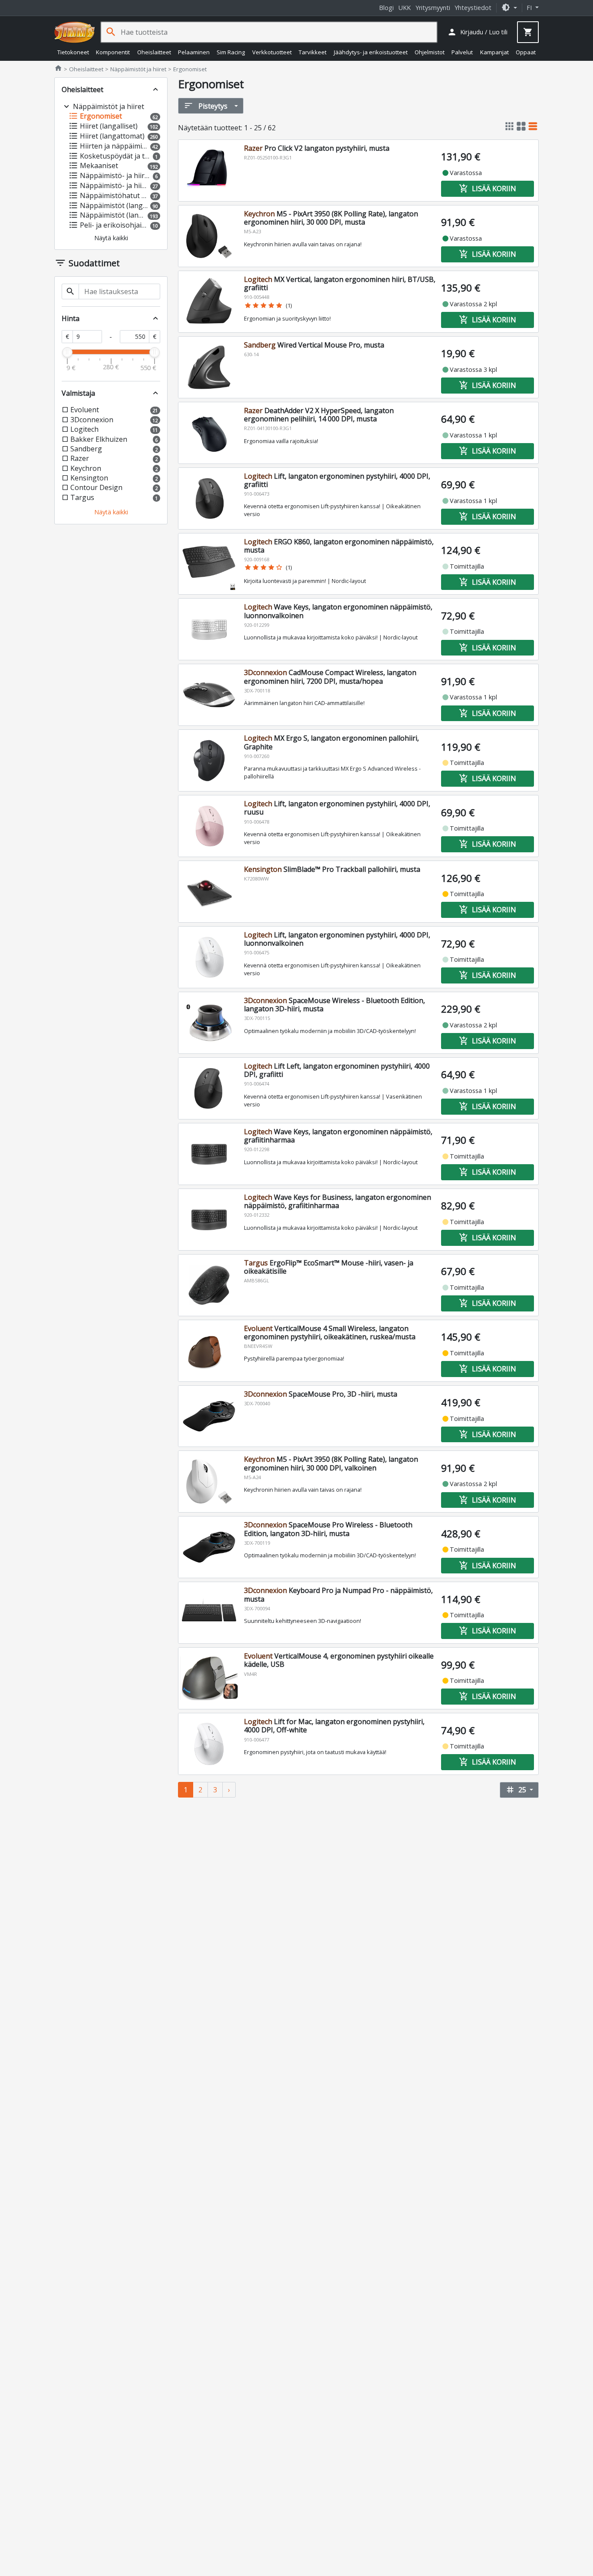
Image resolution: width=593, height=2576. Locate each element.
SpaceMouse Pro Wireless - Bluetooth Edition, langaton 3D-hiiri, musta (328, 1529)
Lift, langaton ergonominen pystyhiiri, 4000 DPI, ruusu (337, 808)
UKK (405, 8)
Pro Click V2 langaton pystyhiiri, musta (317, 148)
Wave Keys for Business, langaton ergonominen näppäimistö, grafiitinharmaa (338, 1201)
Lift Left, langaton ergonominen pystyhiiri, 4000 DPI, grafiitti (337, 1070)
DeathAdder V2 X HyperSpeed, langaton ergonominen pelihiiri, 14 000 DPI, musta (319, 415)
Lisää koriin (488, 189)
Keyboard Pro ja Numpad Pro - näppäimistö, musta (338, 1594)
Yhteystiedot (473, 8)
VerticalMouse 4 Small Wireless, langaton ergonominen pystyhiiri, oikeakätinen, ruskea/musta (330, 1333)
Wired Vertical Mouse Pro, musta (314, 345)
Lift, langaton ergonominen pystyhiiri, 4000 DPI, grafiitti (337, 480)
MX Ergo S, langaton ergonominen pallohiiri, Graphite (331, 742)
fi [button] (530, 8)
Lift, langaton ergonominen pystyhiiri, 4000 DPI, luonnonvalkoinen (337, 939)
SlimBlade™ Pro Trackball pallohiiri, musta (332, 869)
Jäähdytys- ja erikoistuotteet (371, 52)
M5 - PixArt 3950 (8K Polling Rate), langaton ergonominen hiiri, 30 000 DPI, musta (331, 218)
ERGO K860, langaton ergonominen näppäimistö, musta (339, 546)
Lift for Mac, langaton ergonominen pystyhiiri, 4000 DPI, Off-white (334, 1726)
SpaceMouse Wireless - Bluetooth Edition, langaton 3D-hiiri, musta (334, 1005)
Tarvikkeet (313, 52)
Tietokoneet (73, 52)
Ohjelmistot (430, 52)
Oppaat (526, 52)
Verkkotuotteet (272, 52)
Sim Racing (231, 52)
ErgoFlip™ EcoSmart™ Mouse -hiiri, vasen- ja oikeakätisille (329, 1267)
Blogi (386, 8)
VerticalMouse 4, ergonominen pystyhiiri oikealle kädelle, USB (339, 1660)
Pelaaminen (194, 52)
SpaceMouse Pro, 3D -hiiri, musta (321, 1394)
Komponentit (113, 52)
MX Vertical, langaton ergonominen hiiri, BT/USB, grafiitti (340, 283)
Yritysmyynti (433, 8)
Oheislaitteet (154, 52)
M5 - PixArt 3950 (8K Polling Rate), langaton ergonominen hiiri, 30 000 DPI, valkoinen (331, 1463)
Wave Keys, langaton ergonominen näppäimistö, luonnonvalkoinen (338, 611)
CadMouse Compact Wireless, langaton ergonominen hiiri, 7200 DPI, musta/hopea (330, 677)
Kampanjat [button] (494, 52)
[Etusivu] (75, 32)
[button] (509, 8)
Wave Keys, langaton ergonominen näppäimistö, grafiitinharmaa (338, 1136)
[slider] (67, 352)
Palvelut (462, 52)
